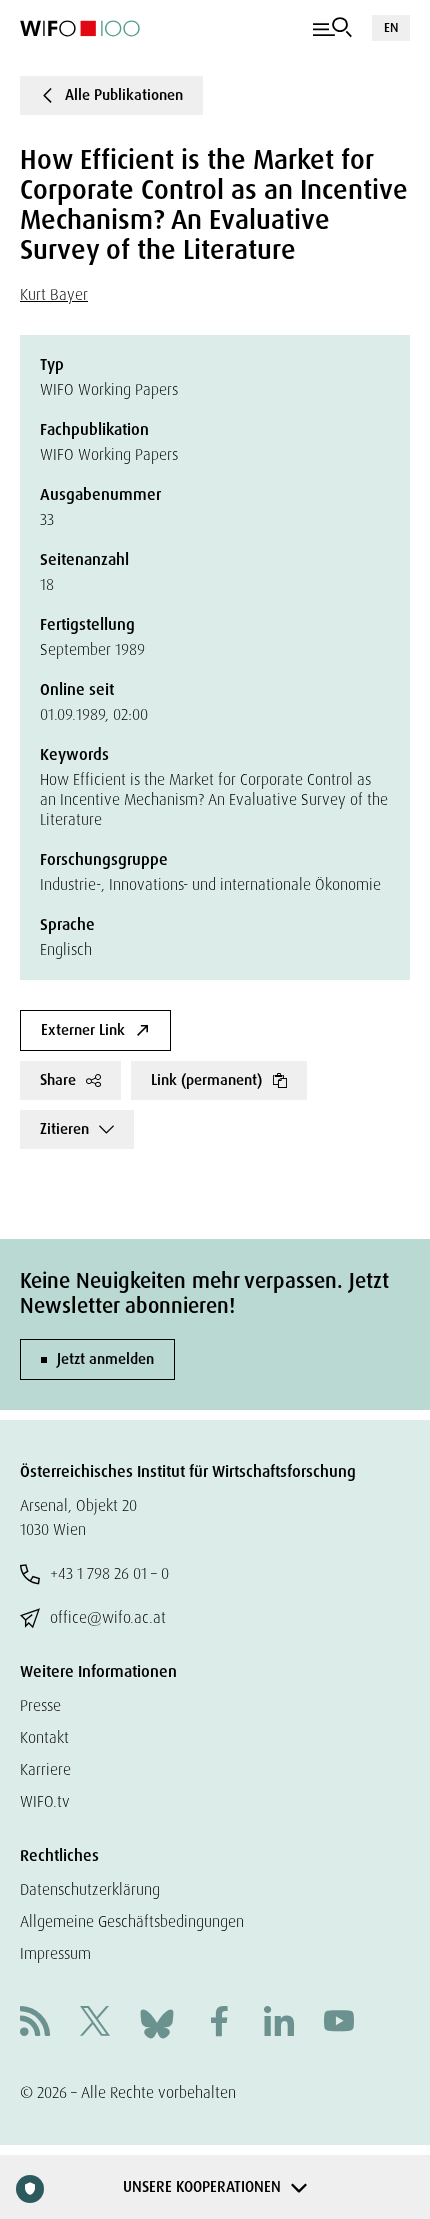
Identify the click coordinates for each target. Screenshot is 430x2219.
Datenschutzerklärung (90, 1889)
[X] (95, 2023)
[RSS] (35, 2023)
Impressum (55, 1953)
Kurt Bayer (54, 294)
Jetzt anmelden (105, 1359)
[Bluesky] (157, 2022)
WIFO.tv (45, 1801)
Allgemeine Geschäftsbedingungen (132, 1921)
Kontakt (44, 1737)
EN (391, 27)
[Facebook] (219, 2023)
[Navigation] (332, 28)
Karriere (45, 1769)
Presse (40, 1705)
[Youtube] (339, 2023)
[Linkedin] (279, 2023)
